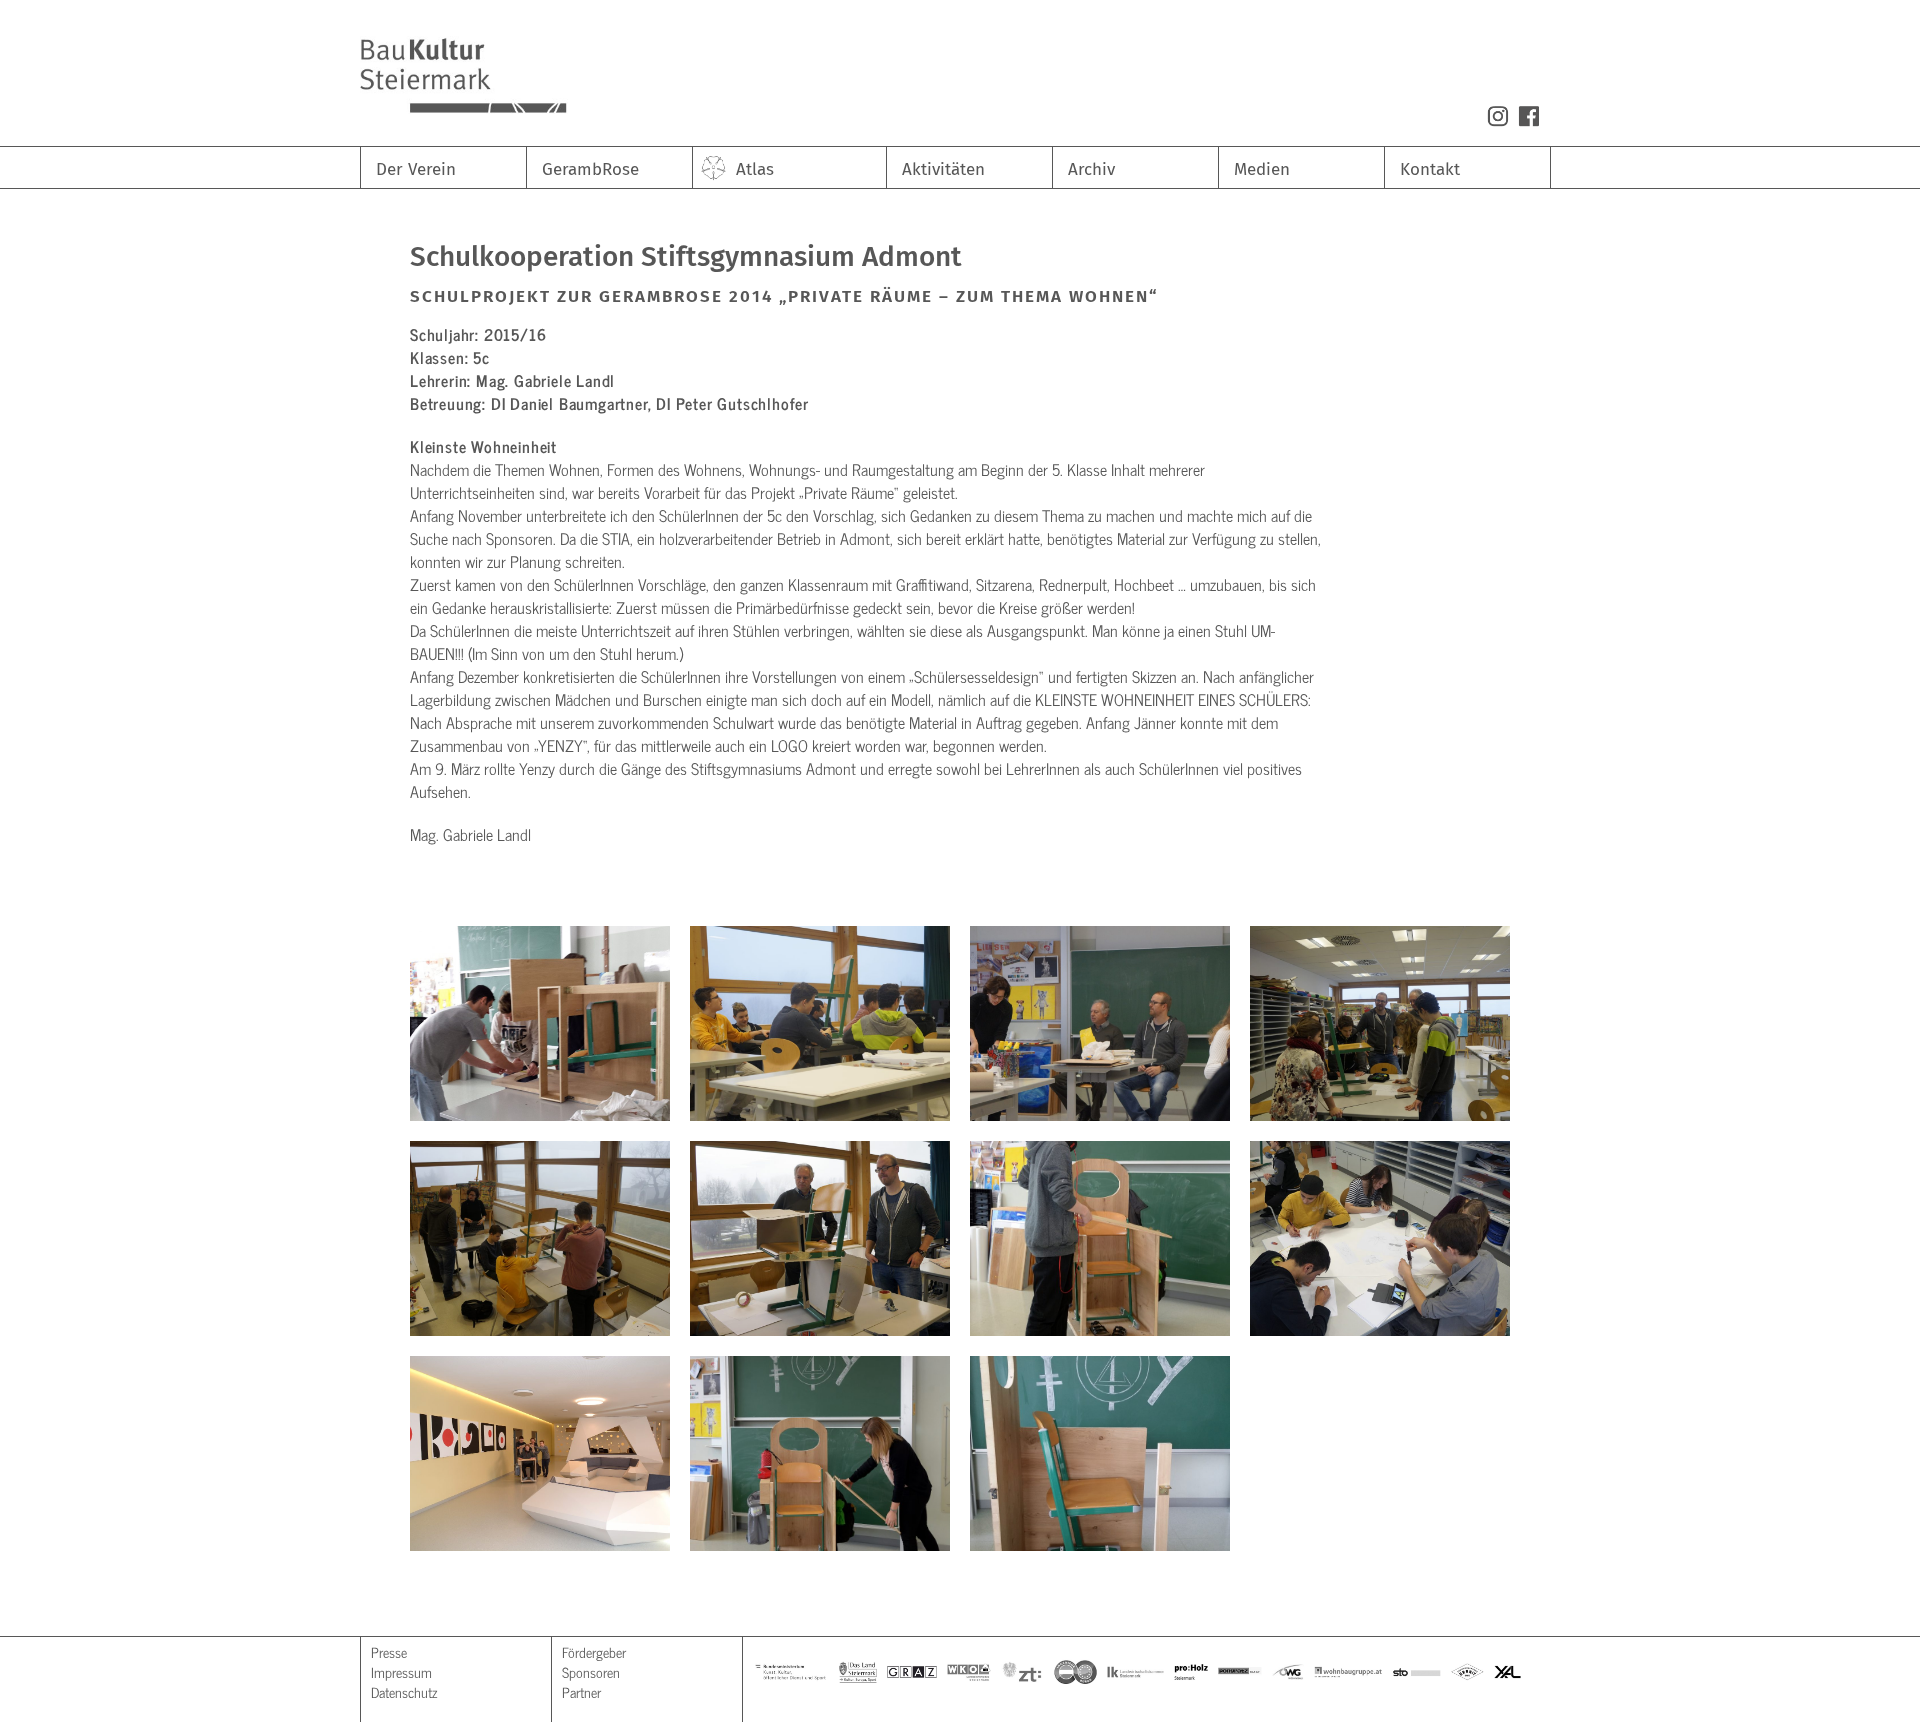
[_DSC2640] (1380, 1238)
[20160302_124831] (1100, 1453)
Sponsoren (591, 1671)
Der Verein (416, 169)
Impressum (401, 1671)
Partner (581, 1691)
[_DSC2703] (820, 1238)
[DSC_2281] (820, 1453)
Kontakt (1430, 169)
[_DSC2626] (1380, 1023)
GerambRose (590, 169)
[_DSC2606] (820, 1023)
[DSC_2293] (540, 1453)
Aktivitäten (943, 169)
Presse (389, 1651)
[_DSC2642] (540, 1238)
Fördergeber (594, 1651)
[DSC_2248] (1100, 1238)
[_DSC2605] (1100, 1023)
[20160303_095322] (540, 1023)
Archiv (1091, 169)
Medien (1262, 169)
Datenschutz (404, 1691)
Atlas (755, 169)
